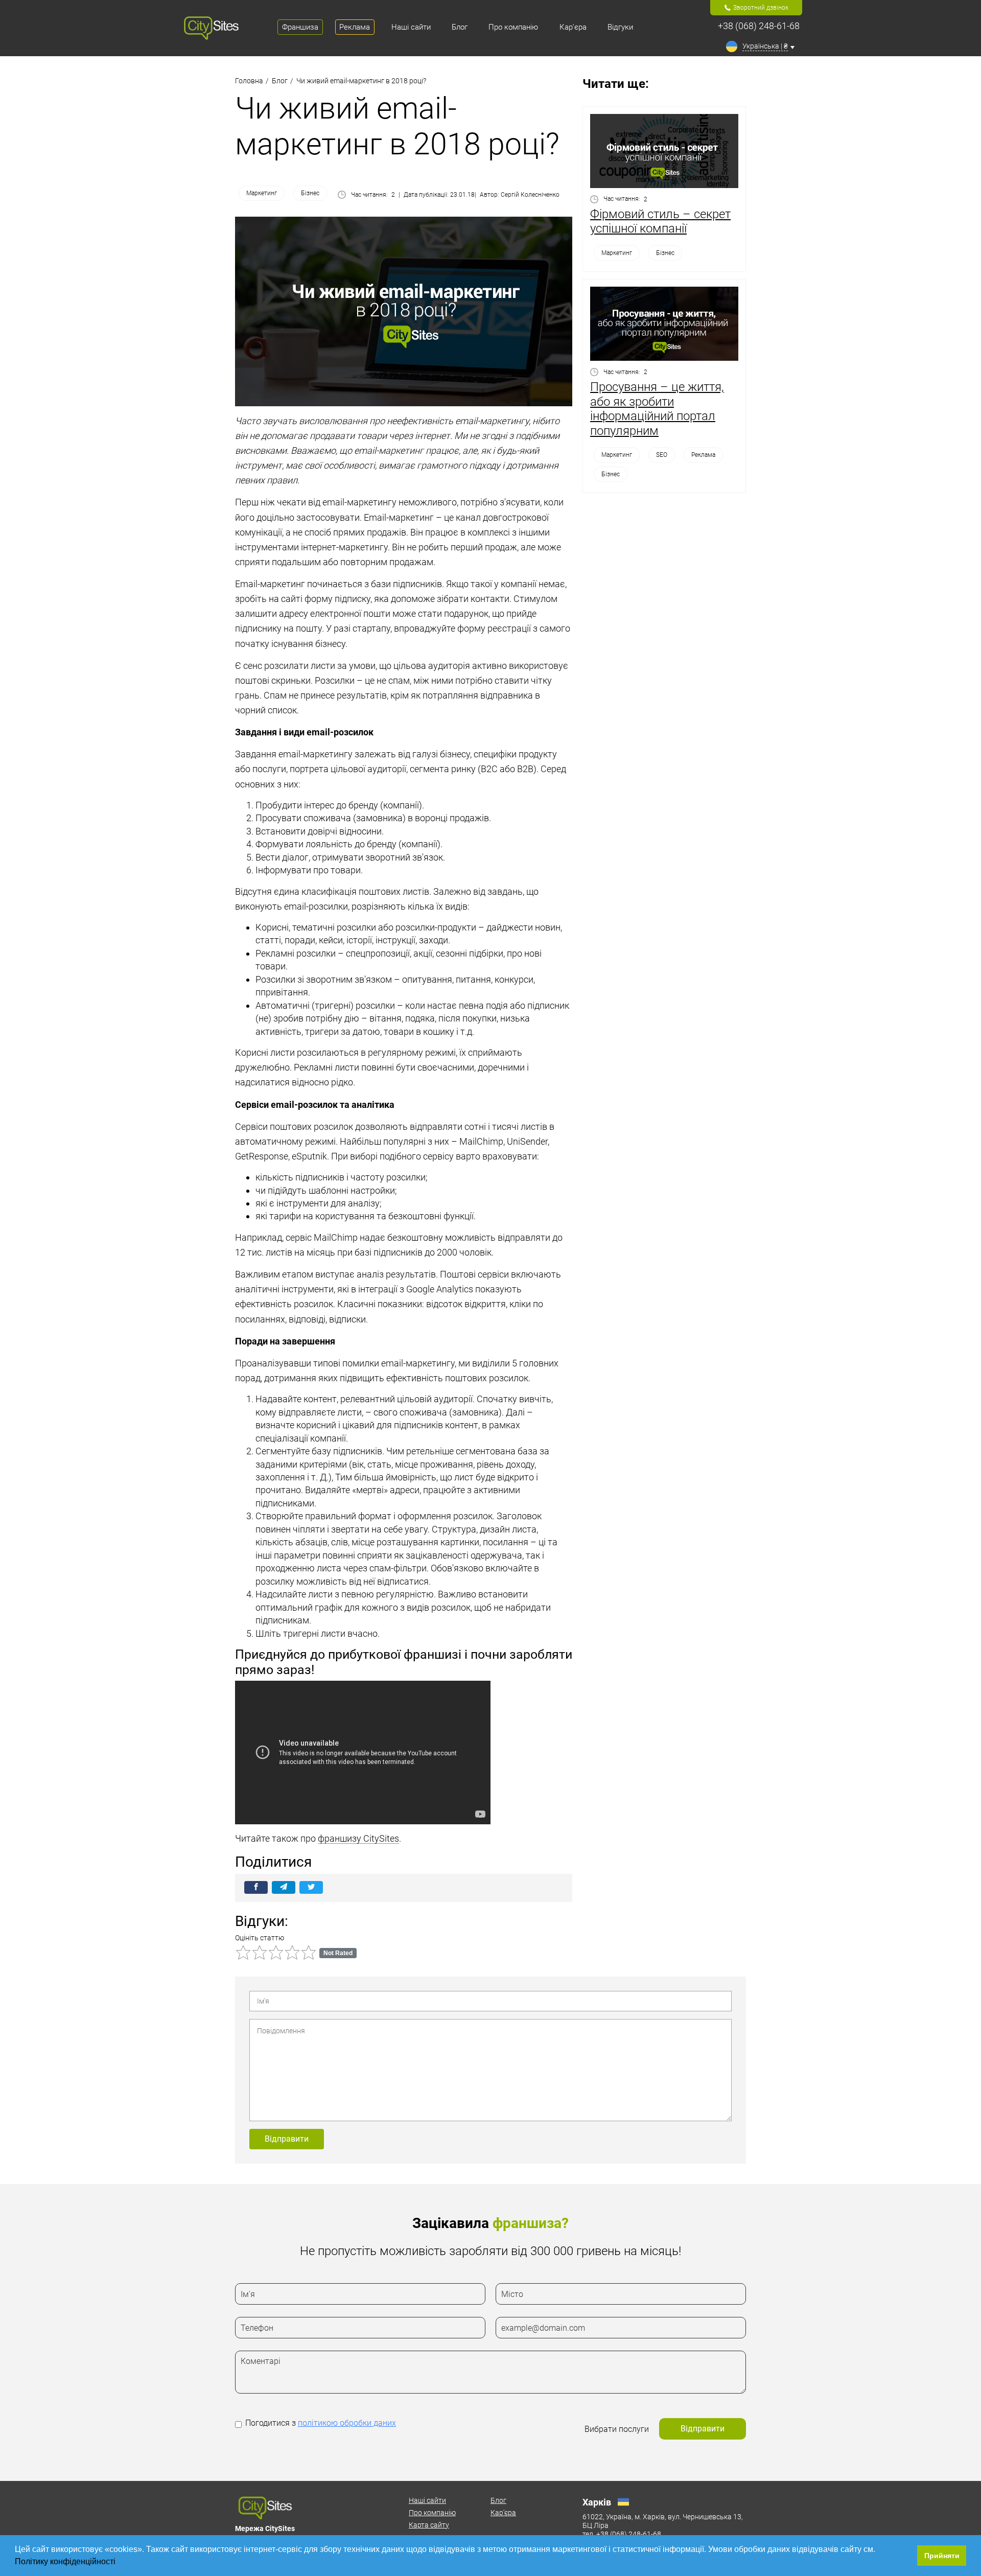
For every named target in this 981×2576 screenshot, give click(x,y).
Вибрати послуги (617, 2429)
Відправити (287, 2139)
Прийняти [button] (942, 2556)
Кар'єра (503, 2513)
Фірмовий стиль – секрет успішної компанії (660, 222)
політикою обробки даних (347, 2423)
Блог (498, 2500)
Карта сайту (429, 2525)
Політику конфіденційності (66, 2561)
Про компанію (432, 2513)
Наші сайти (427, 2500)
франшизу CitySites (358, 1838)
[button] (119, 2563)
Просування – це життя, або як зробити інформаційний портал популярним (657, 409)
